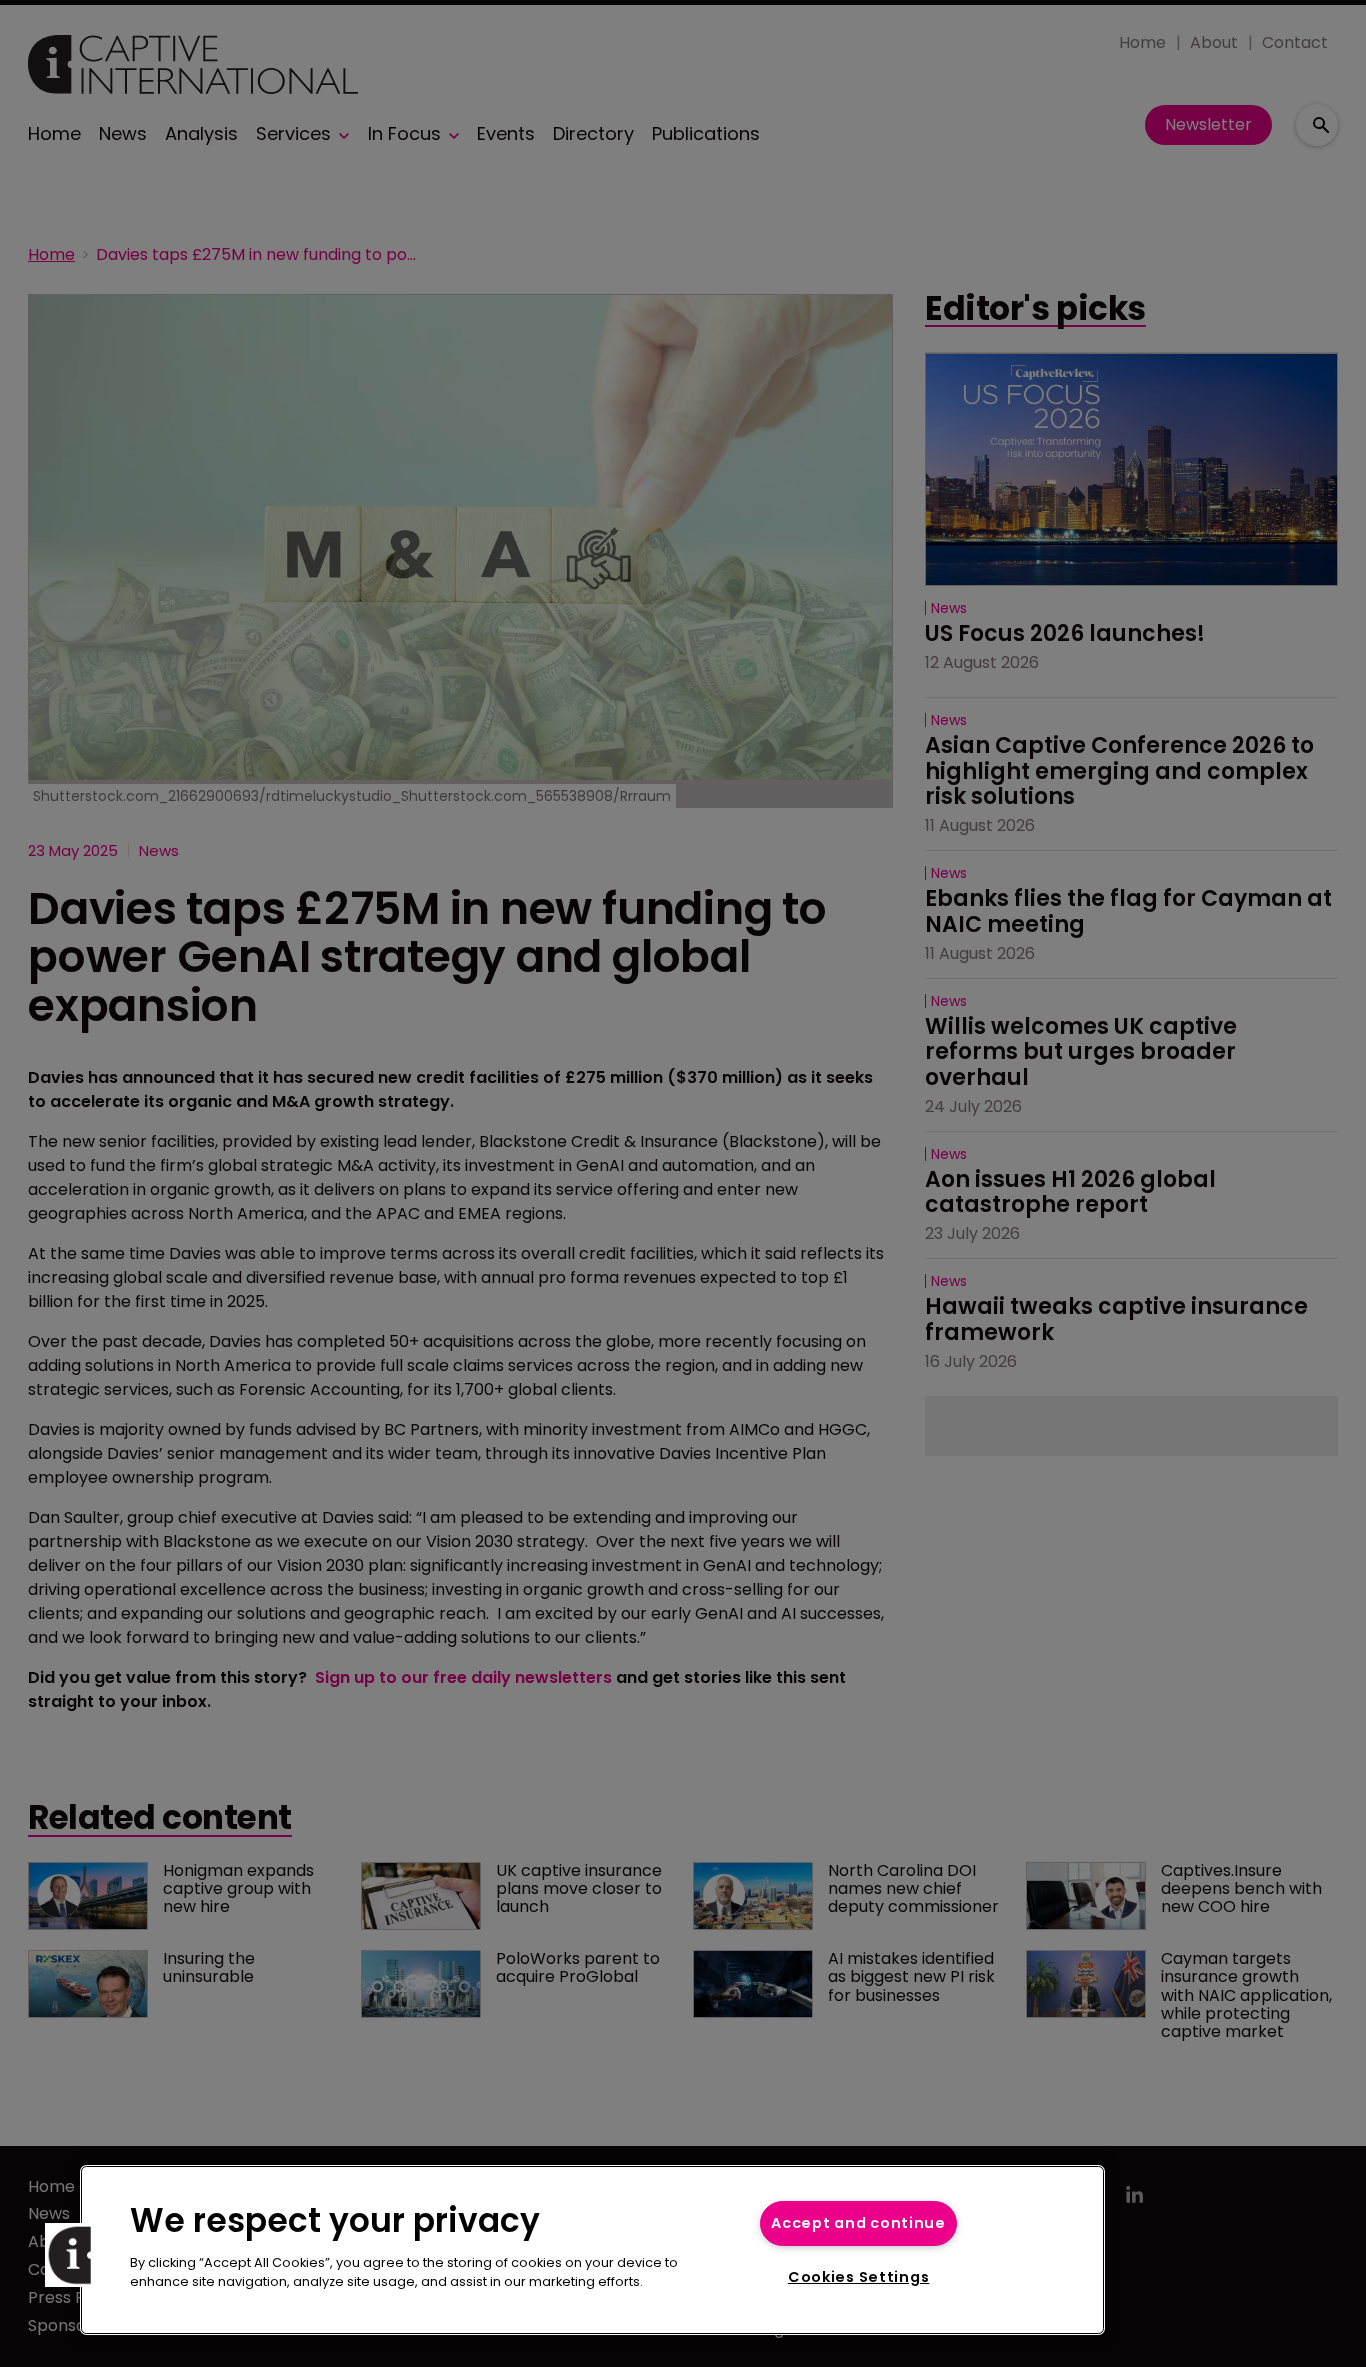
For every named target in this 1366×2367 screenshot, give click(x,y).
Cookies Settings (859, 2277)
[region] (592, 2250)
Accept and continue (858, 2223)
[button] (77, 2255)
